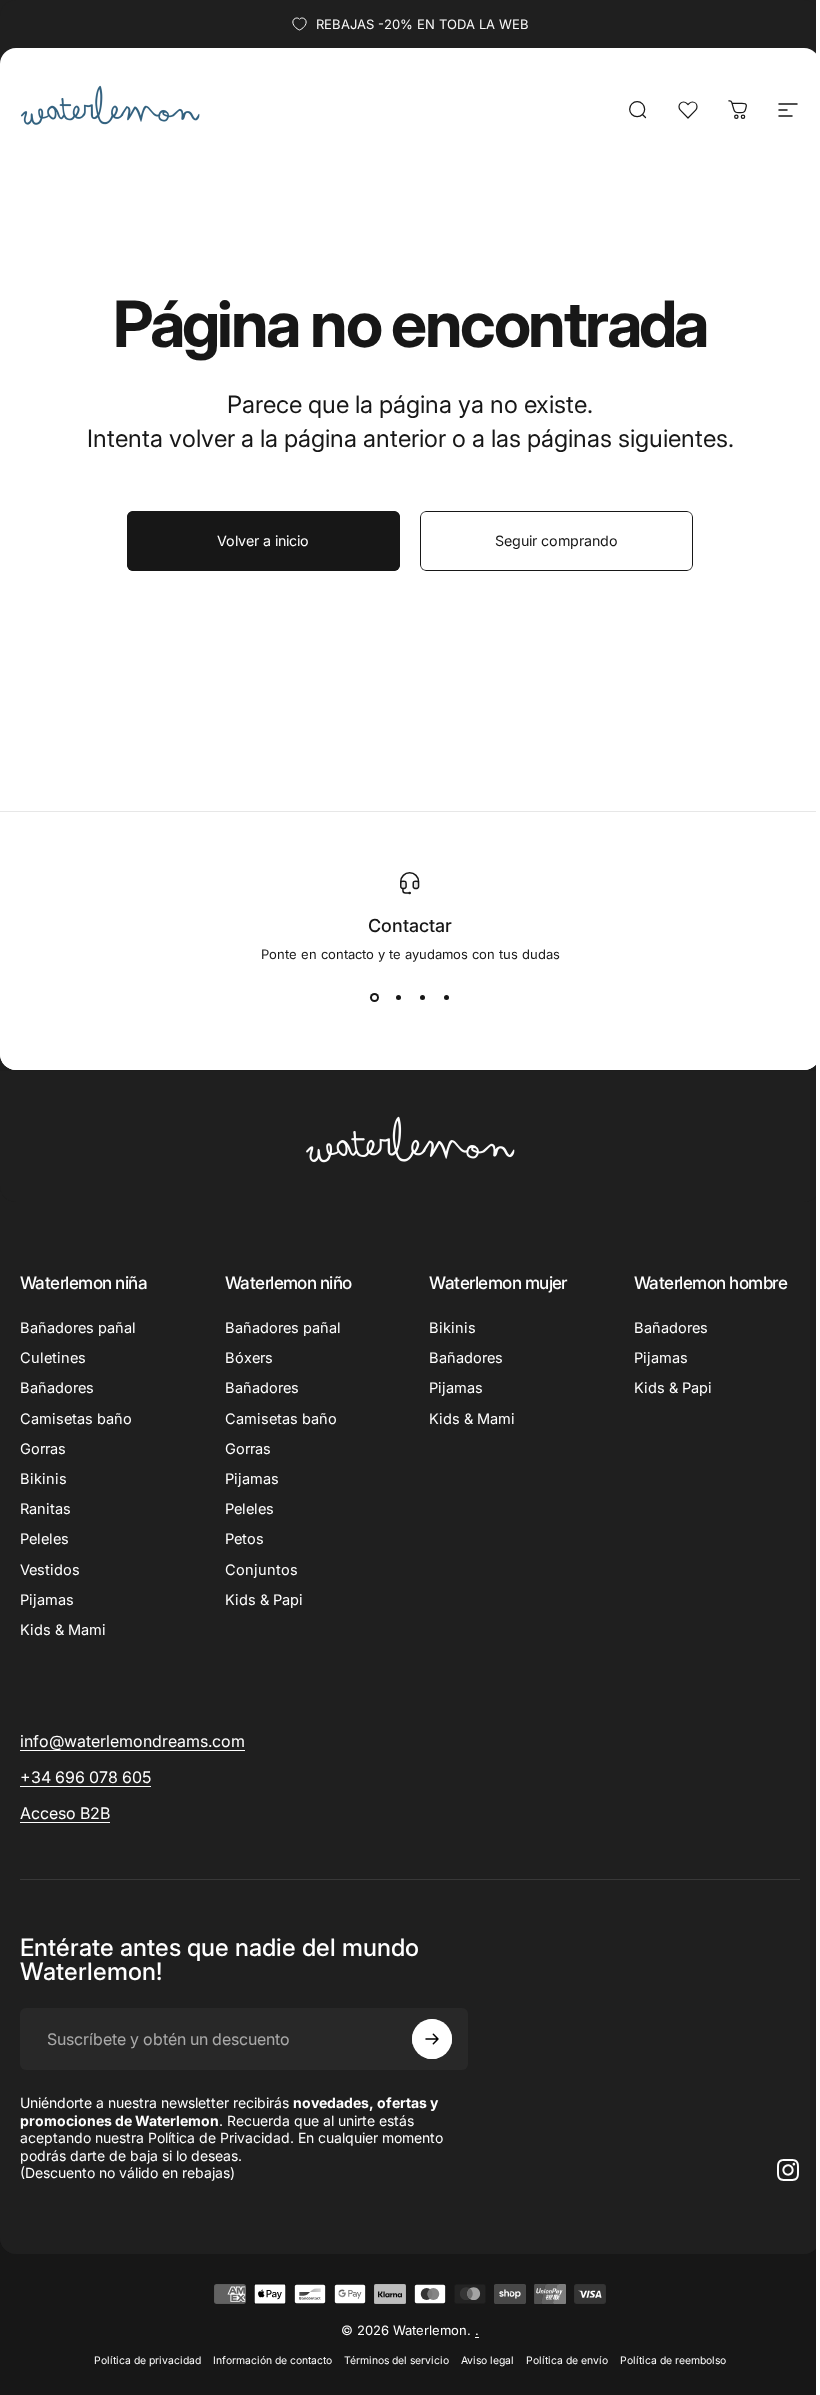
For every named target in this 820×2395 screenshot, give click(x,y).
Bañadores (57, 1388)
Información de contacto (272, 2360)
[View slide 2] (398, 998)
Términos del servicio (396, 2360)
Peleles (44, 1539)
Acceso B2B (65, 1813)
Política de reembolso (673, 2360)
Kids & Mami (63, 1630)
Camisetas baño (76, 1419)
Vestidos (50, 1570)
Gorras (43, 1449)
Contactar (410, 925)
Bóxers (249, 1358)
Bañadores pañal (78, 1328)
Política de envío (567, 2360)
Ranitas (45, 1509)
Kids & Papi (264, 1600)
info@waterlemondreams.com (132, 1741)
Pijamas (47, 1600)
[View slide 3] (422, 998)
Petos (244, 1539)
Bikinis (43, 1479)
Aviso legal (487, 2360)
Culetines (53, 1358)
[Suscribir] (432, 2039)
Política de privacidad (147, 2360)
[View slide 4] (446, 998)
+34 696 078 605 (85, 1777)
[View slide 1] (374, 998)
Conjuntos (261, 1570)
